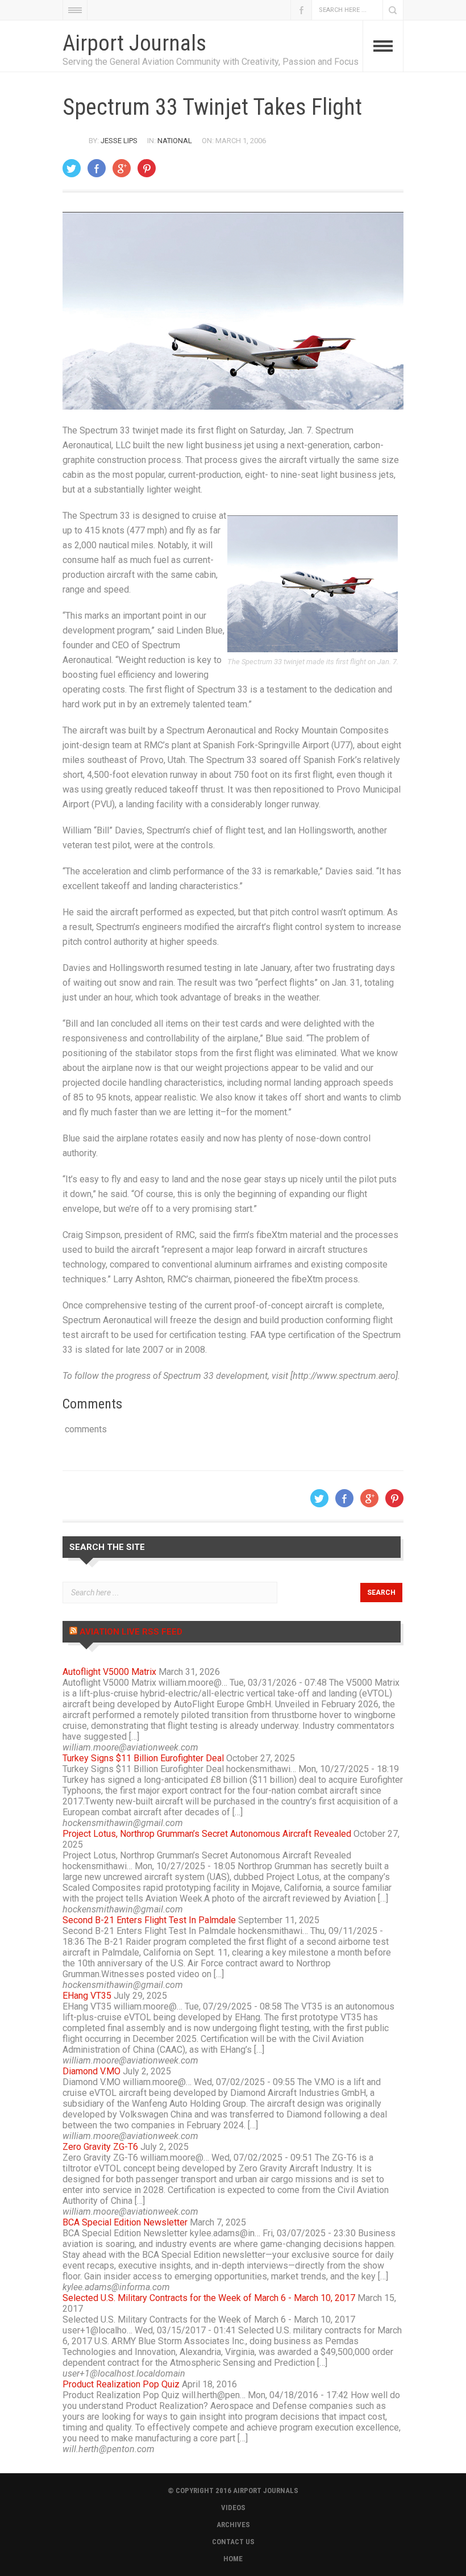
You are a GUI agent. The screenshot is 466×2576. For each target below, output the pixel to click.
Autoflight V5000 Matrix (109, 1672)
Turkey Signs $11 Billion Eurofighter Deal (143, 1758)
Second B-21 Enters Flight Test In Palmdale (149, 1920)
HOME (233, 2559)
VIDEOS (233, 2508)
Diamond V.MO (91, 2071)
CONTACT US (233, 2542)
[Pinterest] (147, 168)
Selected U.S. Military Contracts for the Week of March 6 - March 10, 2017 (209, 2298)
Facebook (301, 10)
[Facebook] (97, 168)
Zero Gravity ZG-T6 (100, 2147)
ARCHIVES (233, 2525)
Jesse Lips (119, 141)
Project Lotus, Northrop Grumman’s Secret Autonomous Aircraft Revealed (207, 1834)
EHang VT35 (87, 1996)
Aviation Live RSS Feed (131, 1632)
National (175, 141)
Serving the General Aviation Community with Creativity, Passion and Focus (211, 62)
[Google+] (122, 168)
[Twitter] (72, 168)
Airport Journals (134, 43)
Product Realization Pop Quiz (121, 2384)
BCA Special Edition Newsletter (125, 2222)
